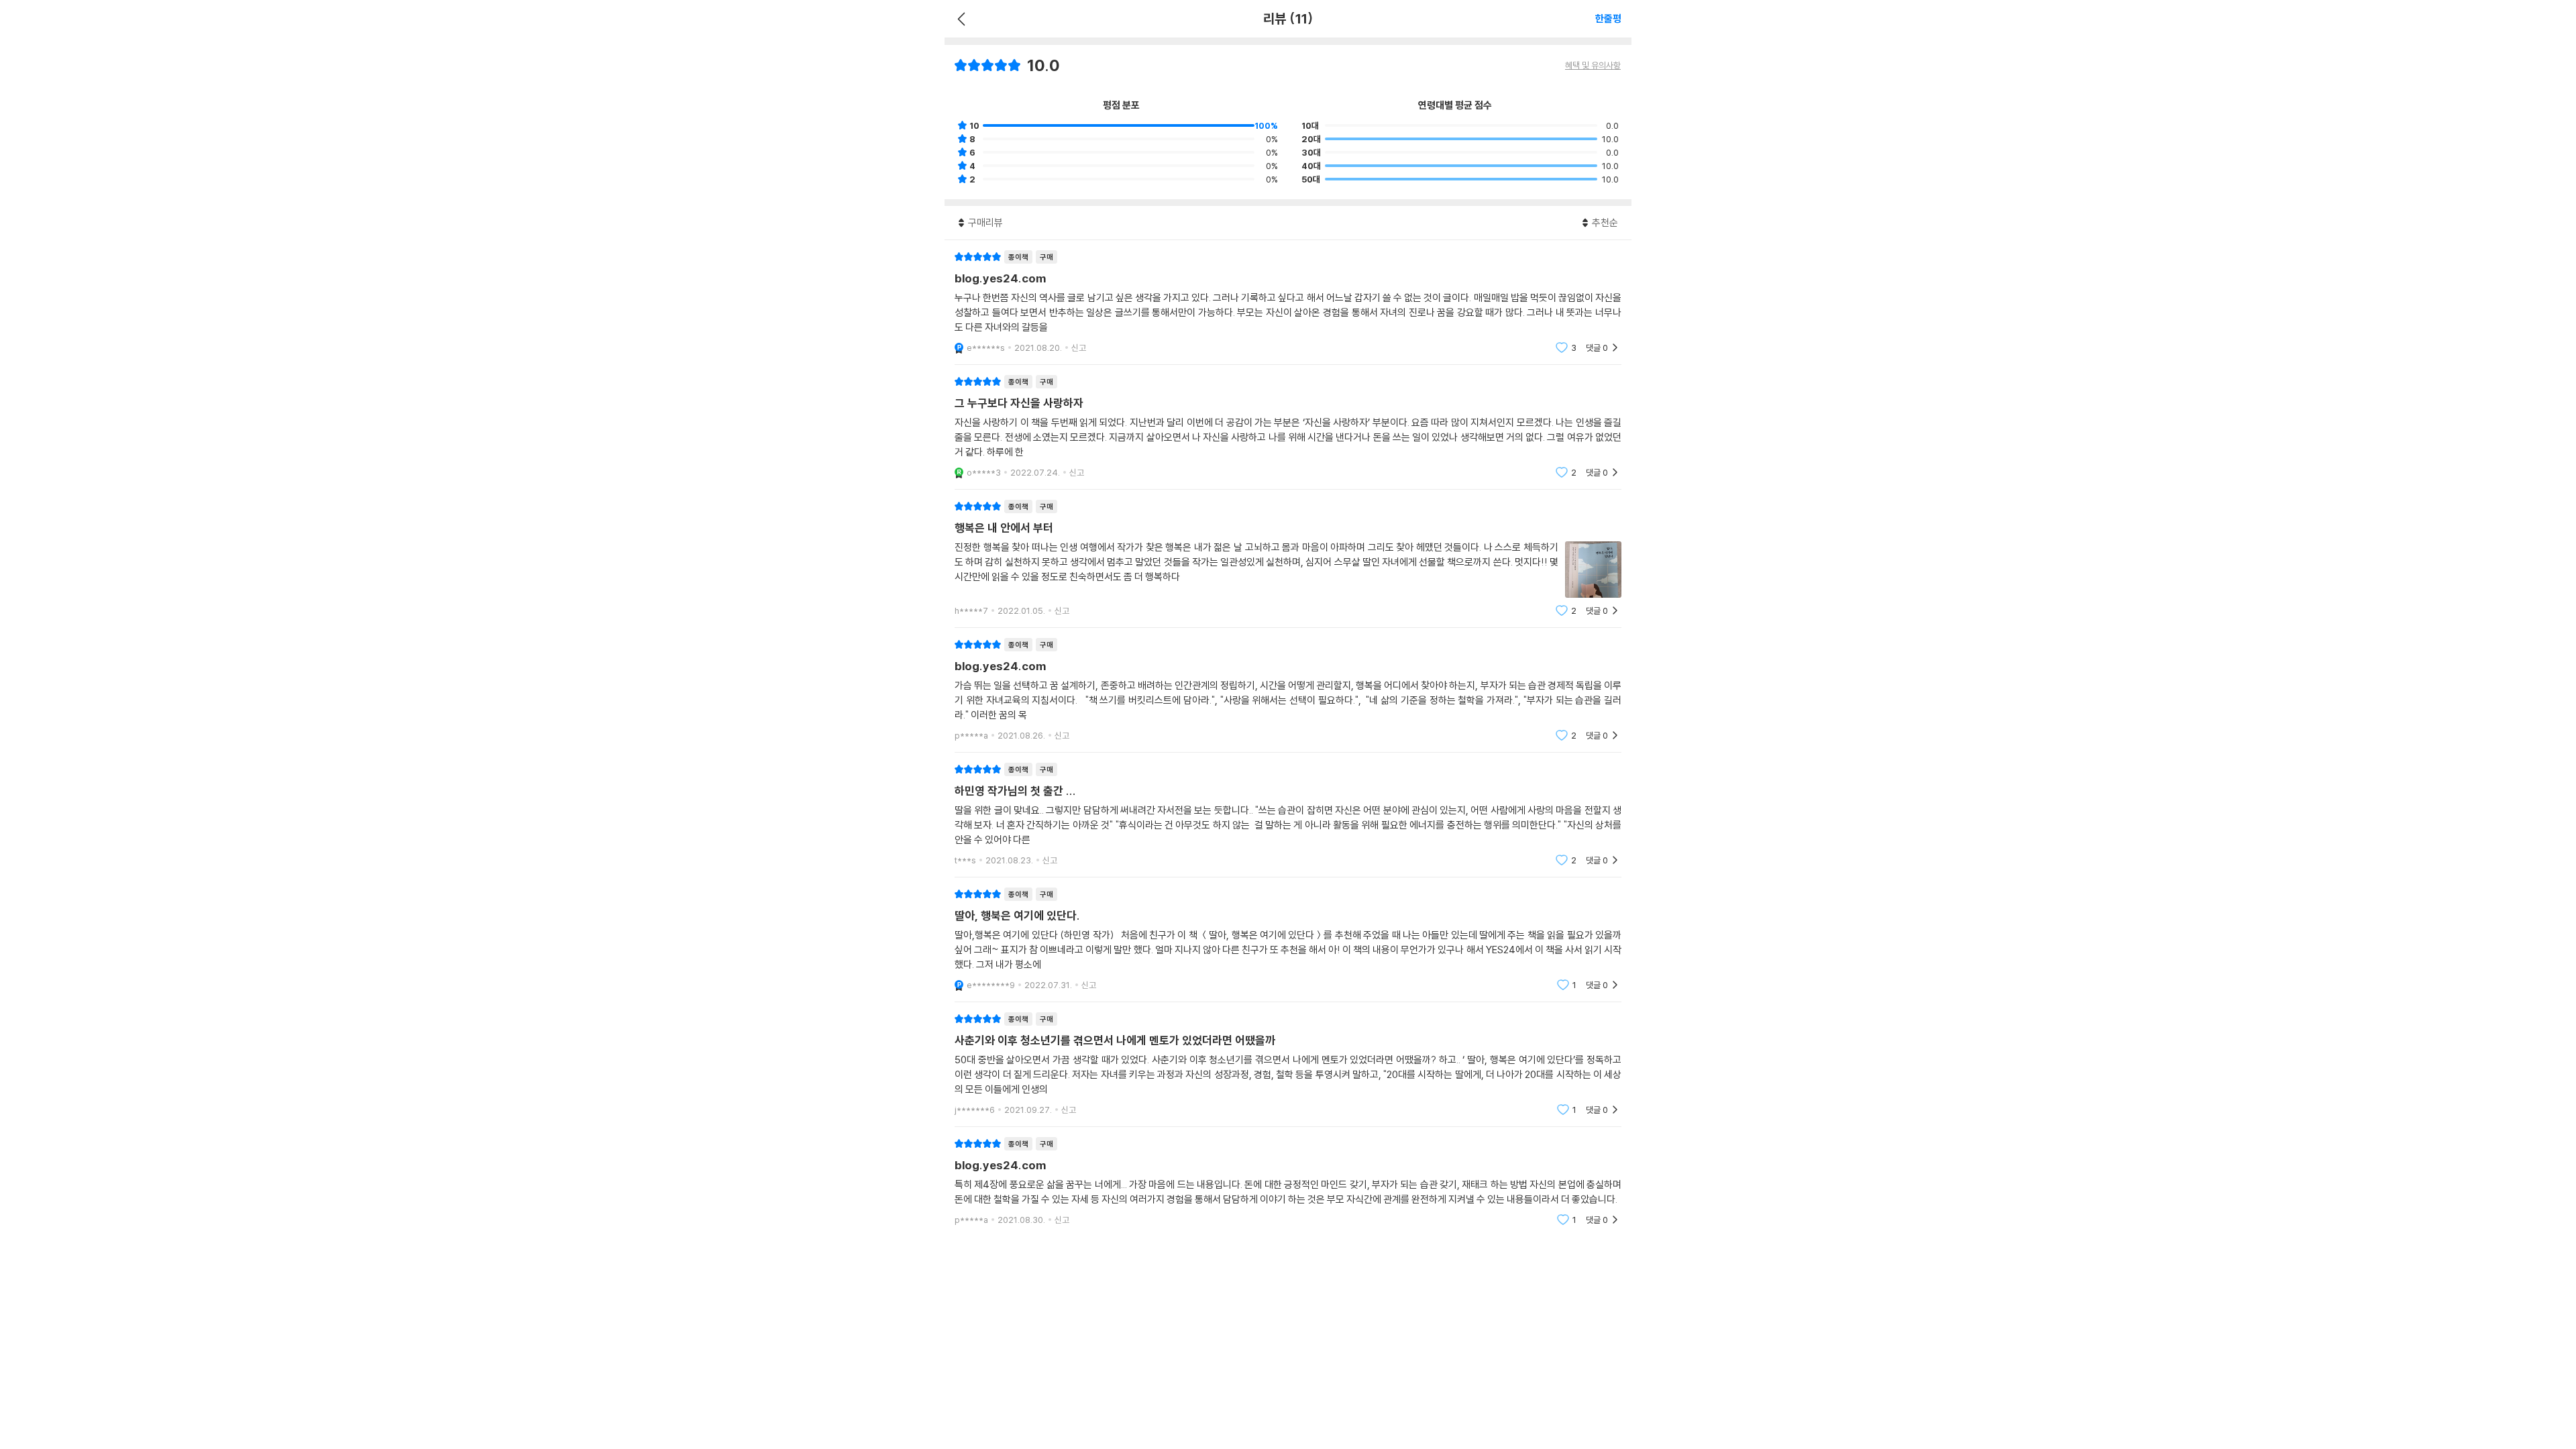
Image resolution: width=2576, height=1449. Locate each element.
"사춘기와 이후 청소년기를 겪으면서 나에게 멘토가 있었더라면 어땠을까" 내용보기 (1288, 1064)
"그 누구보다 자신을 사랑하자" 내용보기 (1288, 427)
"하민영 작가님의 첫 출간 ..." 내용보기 (1288, 815)
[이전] (960, 19)
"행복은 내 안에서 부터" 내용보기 (1288, 558)
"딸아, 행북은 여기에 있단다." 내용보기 (1288, 940)
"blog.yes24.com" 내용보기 (1288, 302)
